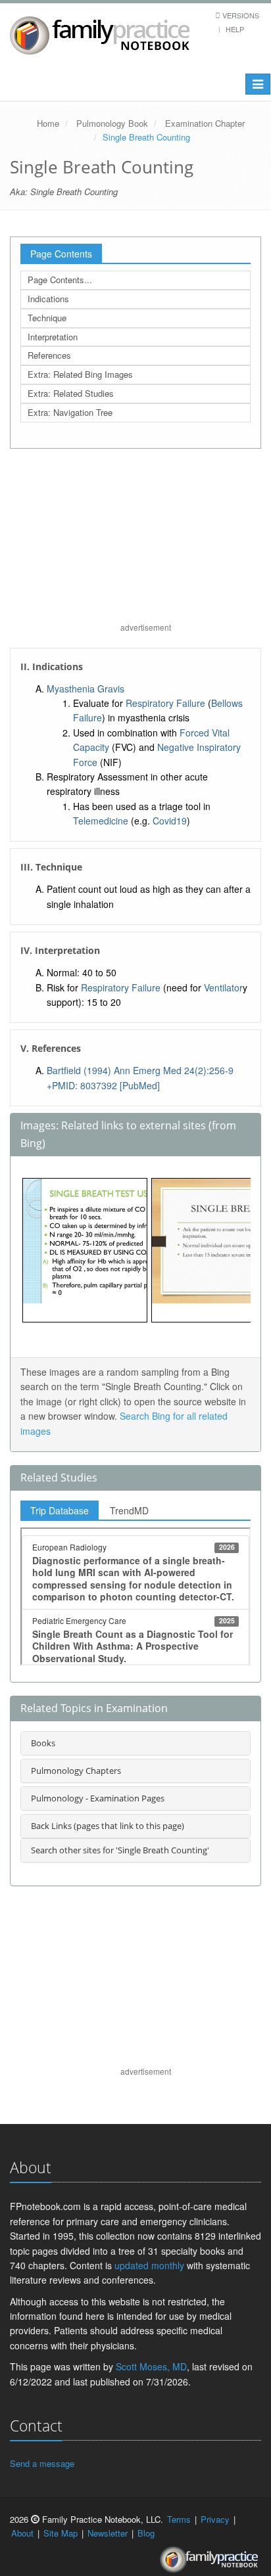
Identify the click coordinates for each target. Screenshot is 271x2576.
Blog (146, 2533)
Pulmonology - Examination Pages (98, 1798)
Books (43, 1743)
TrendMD (129, 1510)
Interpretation (53, 337)
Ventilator (223, 987)
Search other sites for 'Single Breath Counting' (120, 1850)
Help (235, 29)
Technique (47, 318)
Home (48, 123)
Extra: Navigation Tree (70, 412)
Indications (48, 299)
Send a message (42, 2463)
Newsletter (108, 2533)
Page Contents (61, 254)
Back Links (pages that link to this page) (108, 1826)
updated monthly (149, 2265)
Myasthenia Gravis (86, 689)
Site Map (61, 2533)
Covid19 (170, 821)
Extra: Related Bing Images (80, 374)
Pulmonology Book (112, 123)
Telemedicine (101, 821)
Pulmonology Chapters (76, 1771)
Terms (179, 2519)
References (49, 355)
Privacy (215, 2519)
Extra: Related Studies (71, 393)
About (22, 2533)
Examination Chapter (205, 123)
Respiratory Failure (165, 703)
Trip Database (60, 1510)
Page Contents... (60, 280)
